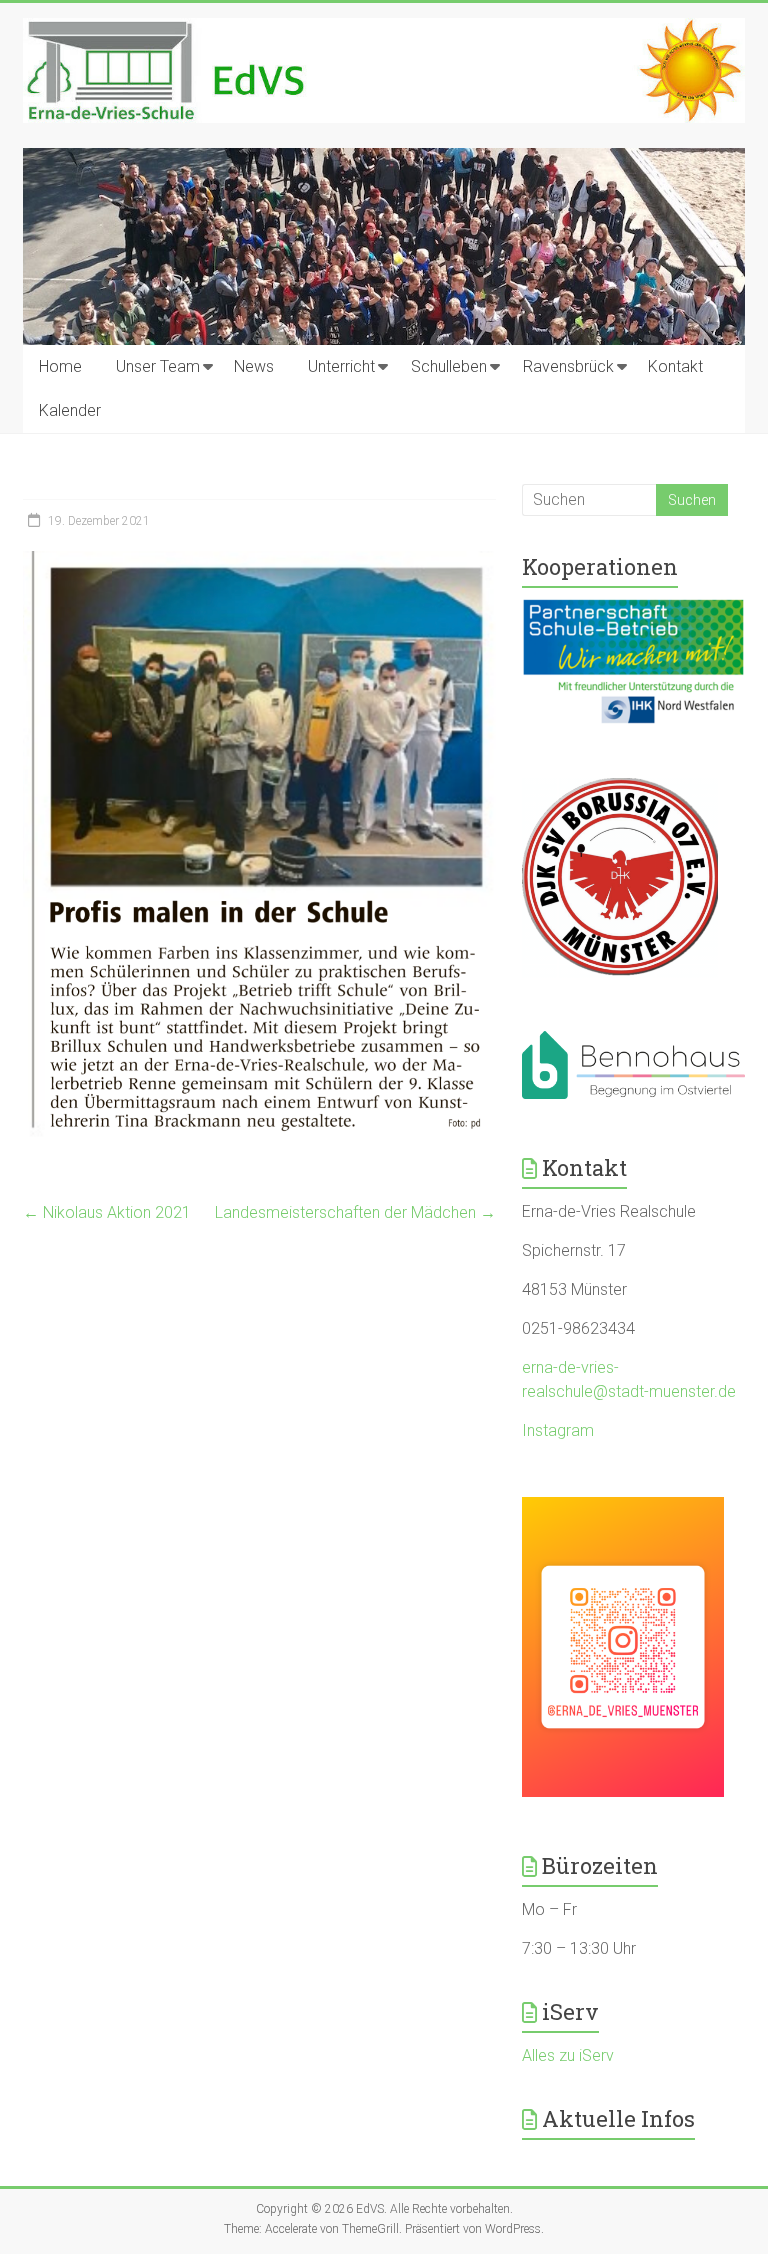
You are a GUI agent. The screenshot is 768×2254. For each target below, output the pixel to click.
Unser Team (158, 366)
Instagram (558, 1430)
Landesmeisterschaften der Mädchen (355, 1212)
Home (60, 366)
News (254, 366)
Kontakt (675, 366)
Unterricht (341, 366)
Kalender (70, 410)
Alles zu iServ (568, 2055)
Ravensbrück (568, 366)
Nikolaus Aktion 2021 (107, 1212)
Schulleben (449, 366)
